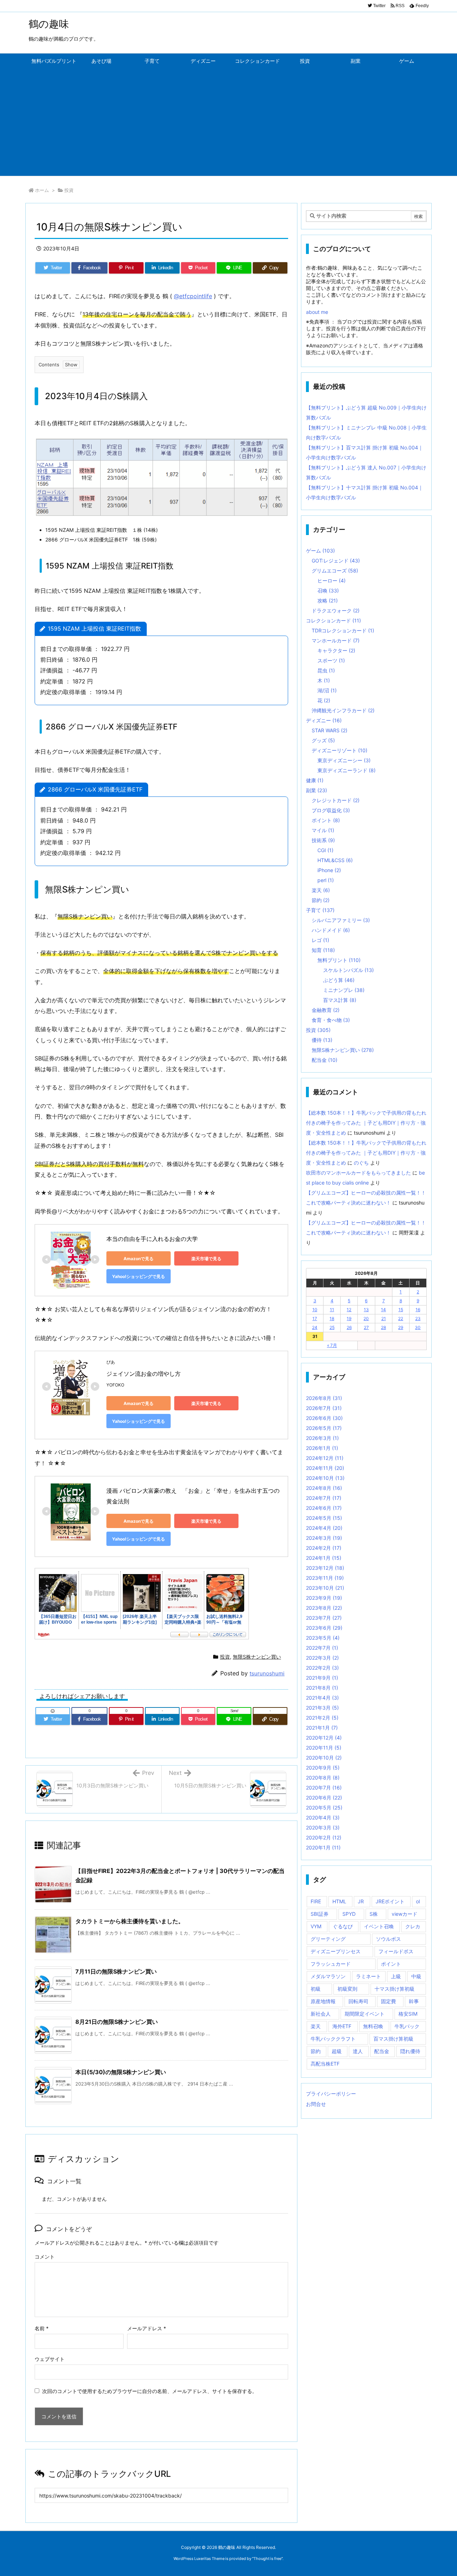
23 (418, 1318)
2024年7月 (324, 1498)
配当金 (325, 1060)
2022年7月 (322, 1648)
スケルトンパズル (348, 970)
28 (383, 1327)
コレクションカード (333, 620)
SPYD (349, 1914)
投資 (69, 190)
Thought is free (267, 2559)
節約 (321, 900)
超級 (337, 2051)
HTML (339, 1901)
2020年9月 (323, 1768)
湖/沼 (327, 690)
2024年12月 (325, 1458)
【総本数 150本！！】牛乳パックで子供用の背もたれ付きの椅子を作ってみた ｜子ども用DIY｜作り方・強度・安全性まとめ (366, 1123)
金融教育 (326, 1010)
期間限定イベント (365, 2014)
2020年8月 (323, 1778)
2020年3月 (323, 1827)
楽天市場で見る (206, 1259)
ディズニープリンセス (336, 1951)
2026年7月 (324, 1408)
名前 (42, 2328)
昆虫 (326, 670)
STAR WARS (330, 730)
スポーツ (331, 660)
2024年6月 (324, 1508)
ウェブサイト (50, 2359)
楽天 (321, 890)
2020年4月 (323, 1818)
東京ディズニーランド (346, 770)
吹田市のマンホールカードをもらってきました (358, 1173)
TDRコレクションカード (343, 630)
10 (315, 1310)
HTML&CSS (335, 860)
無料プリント (339, 960)
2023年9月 (324, 1598)
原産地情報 (323, 2001)
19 (349, 1318)
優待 (322, 1040)
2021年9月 (322, 1678)
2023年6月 (324, 1628)
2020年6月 (324, 1798)
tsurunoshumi (267, 1673)
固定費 (388, 2001)
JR (361, 1901)
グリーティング (328, 1939)
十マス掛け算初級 (395, 1989)
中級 (416, 1976)
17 (315, 1318)
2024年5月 (324, 1518)
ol (418, 1901)
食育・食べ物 (331, 1020)
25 (332, 1327)
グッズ (323, 740)
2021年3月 (322, 1708)
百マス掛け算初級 (393, 2039)
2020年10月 (324, 1758)
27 (366, 1327)
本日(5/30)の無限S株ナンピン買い (121, 2072)
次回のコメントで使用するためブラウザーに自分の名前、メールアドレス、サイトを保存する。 (150, 2391)
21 (384, 1318)
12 (349, 1310)
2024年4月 (324, 1528)
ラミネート (368, 1976)
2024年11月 (325, 1468)
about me (317, 312)
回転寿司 (358, 2001)
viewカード (405, 1914)
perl (326, 880)
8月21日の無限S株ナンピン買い (117, 2022)
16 (418, 1310)
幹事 (414, 2001)
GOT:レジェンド (336, 561)
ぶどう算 (339, 980)
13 (366, 1310)
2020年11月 (324, 1748)
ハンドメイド (331, 930)
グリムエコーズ (335, 571)
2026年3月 (322, 1438)
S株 (374, 1914)
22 (401, 1318)
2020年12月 (324, 1738)
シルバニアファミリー (341, 920)
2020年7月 (324, 1788)
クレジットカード (336, 800)
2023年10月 (325, 1588)
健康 (315, 780)
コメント (45, 2257)
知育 (323, 950)
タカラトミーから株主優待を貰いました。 (130, 1921)
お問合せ (316, 2104)
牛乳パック (407, 2026)
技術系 (323, 840)
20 (366, 1318)
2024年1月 (324, 1558)
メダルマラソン (328, 1976)
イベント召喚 (379, 1926)
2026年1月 (322, 1448)
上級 (396, 1976)
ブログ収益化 (331, 810)
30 (418, 1327)
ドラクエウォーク (336, 610)
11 (332, 1310)
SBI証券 (320, 1914)
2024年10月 (325, 1478)
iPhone (329, 870)
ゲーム (320, 551)
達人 (358, 2051)
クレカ (413, 1926)
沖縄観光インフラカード (343, 710)
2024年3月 (324, 1538)
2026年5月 (324, 1428)
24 (315, 1327)
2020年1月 (323, 1847)
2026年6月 (324, 1418)
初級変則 (347, 1989)
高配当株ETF (325, 2064)
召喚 (328, 590)
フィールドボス (396, 1951)
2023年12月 (325, 1568)
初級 (316, 1989)
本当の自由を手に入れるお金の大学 (152, 1239)
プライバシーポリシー (331, 2094)
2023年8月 (324, 1608)
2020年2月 (324, 1837)
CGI (325, 850)
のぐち (361, 1163)
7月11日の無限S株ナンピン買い (116, 1971)
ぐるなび (343, 1926)
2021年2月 (322, 1718)
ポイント (326, 820)
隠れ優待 (410, 2051)
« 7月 (332, 1345)
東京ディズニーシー (344, 760)
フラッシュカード (331, 1964)
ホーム (42, 190)
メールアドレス (147, 2328)
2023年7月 (324, 1618)
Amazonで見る (139, 1259)
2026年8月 (324, 1398)
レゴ (320, 940)
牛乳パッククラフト (333, 2039)
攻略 (328, 600)
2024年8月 (324, 1488)
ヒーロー (332, 581)
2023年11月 (325, 1578)
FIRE (316, 1901)
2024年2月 (324, 1548)
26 (349, 1327)
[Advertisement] (228, 122)
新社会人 (321, 2014)
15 (401, 1310)
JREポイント (390, 1901)
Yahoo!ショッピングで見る (139, 1276)
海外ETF (342, 2026)
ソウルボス (388, 1939)
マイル (323, 830)
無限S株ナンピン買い (257, 1657)
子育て (320, 910)
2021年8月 (322, 1688)
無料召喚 (373, 2026)
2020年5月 (324, 1808)
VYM (316, 1926)
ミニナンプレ (344, 990)
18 (332, 1318)
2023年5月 (323, 1638)
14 (383, 1310)
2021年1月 (322, 1728)
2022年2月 (322, 1668)
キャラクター (336, 650)
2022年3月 (322, 1658)
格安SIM (408, 2014)
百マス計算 (340, 1000)
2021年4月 (322, 1698)
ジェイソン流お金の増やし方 (144, 1374)
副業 (317, 790)
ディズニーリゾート (340, 750)
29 (401, 1327)
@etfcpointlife (193, 296)
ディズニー (324, 720)
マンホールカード (336, 640)
